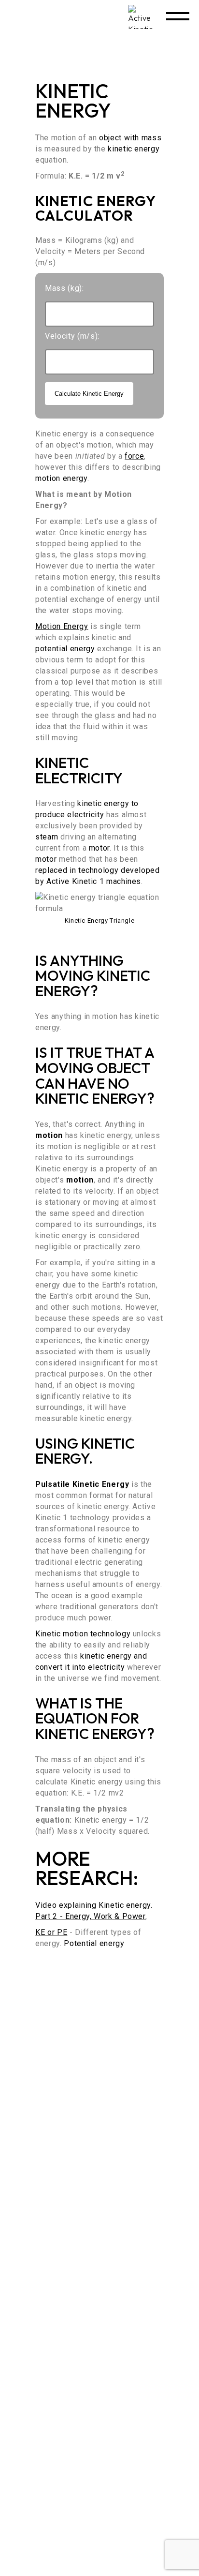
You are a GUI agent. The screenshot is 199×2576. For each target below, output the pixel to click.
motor (99, 848)
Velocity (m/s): (72, 336)
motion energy (61, 478)
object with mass (130, 138)
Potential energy (94, 1943)
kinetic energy (134, 149)
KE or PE (51, 1932)
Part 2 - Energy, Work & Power (90, 1916)
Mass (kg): (64, 288)
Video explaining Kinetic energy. (94, 1905)
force (134, 456)
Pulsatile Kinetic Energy (82, 1484)
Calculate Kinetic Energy (89, 394)
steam (47, 837)
